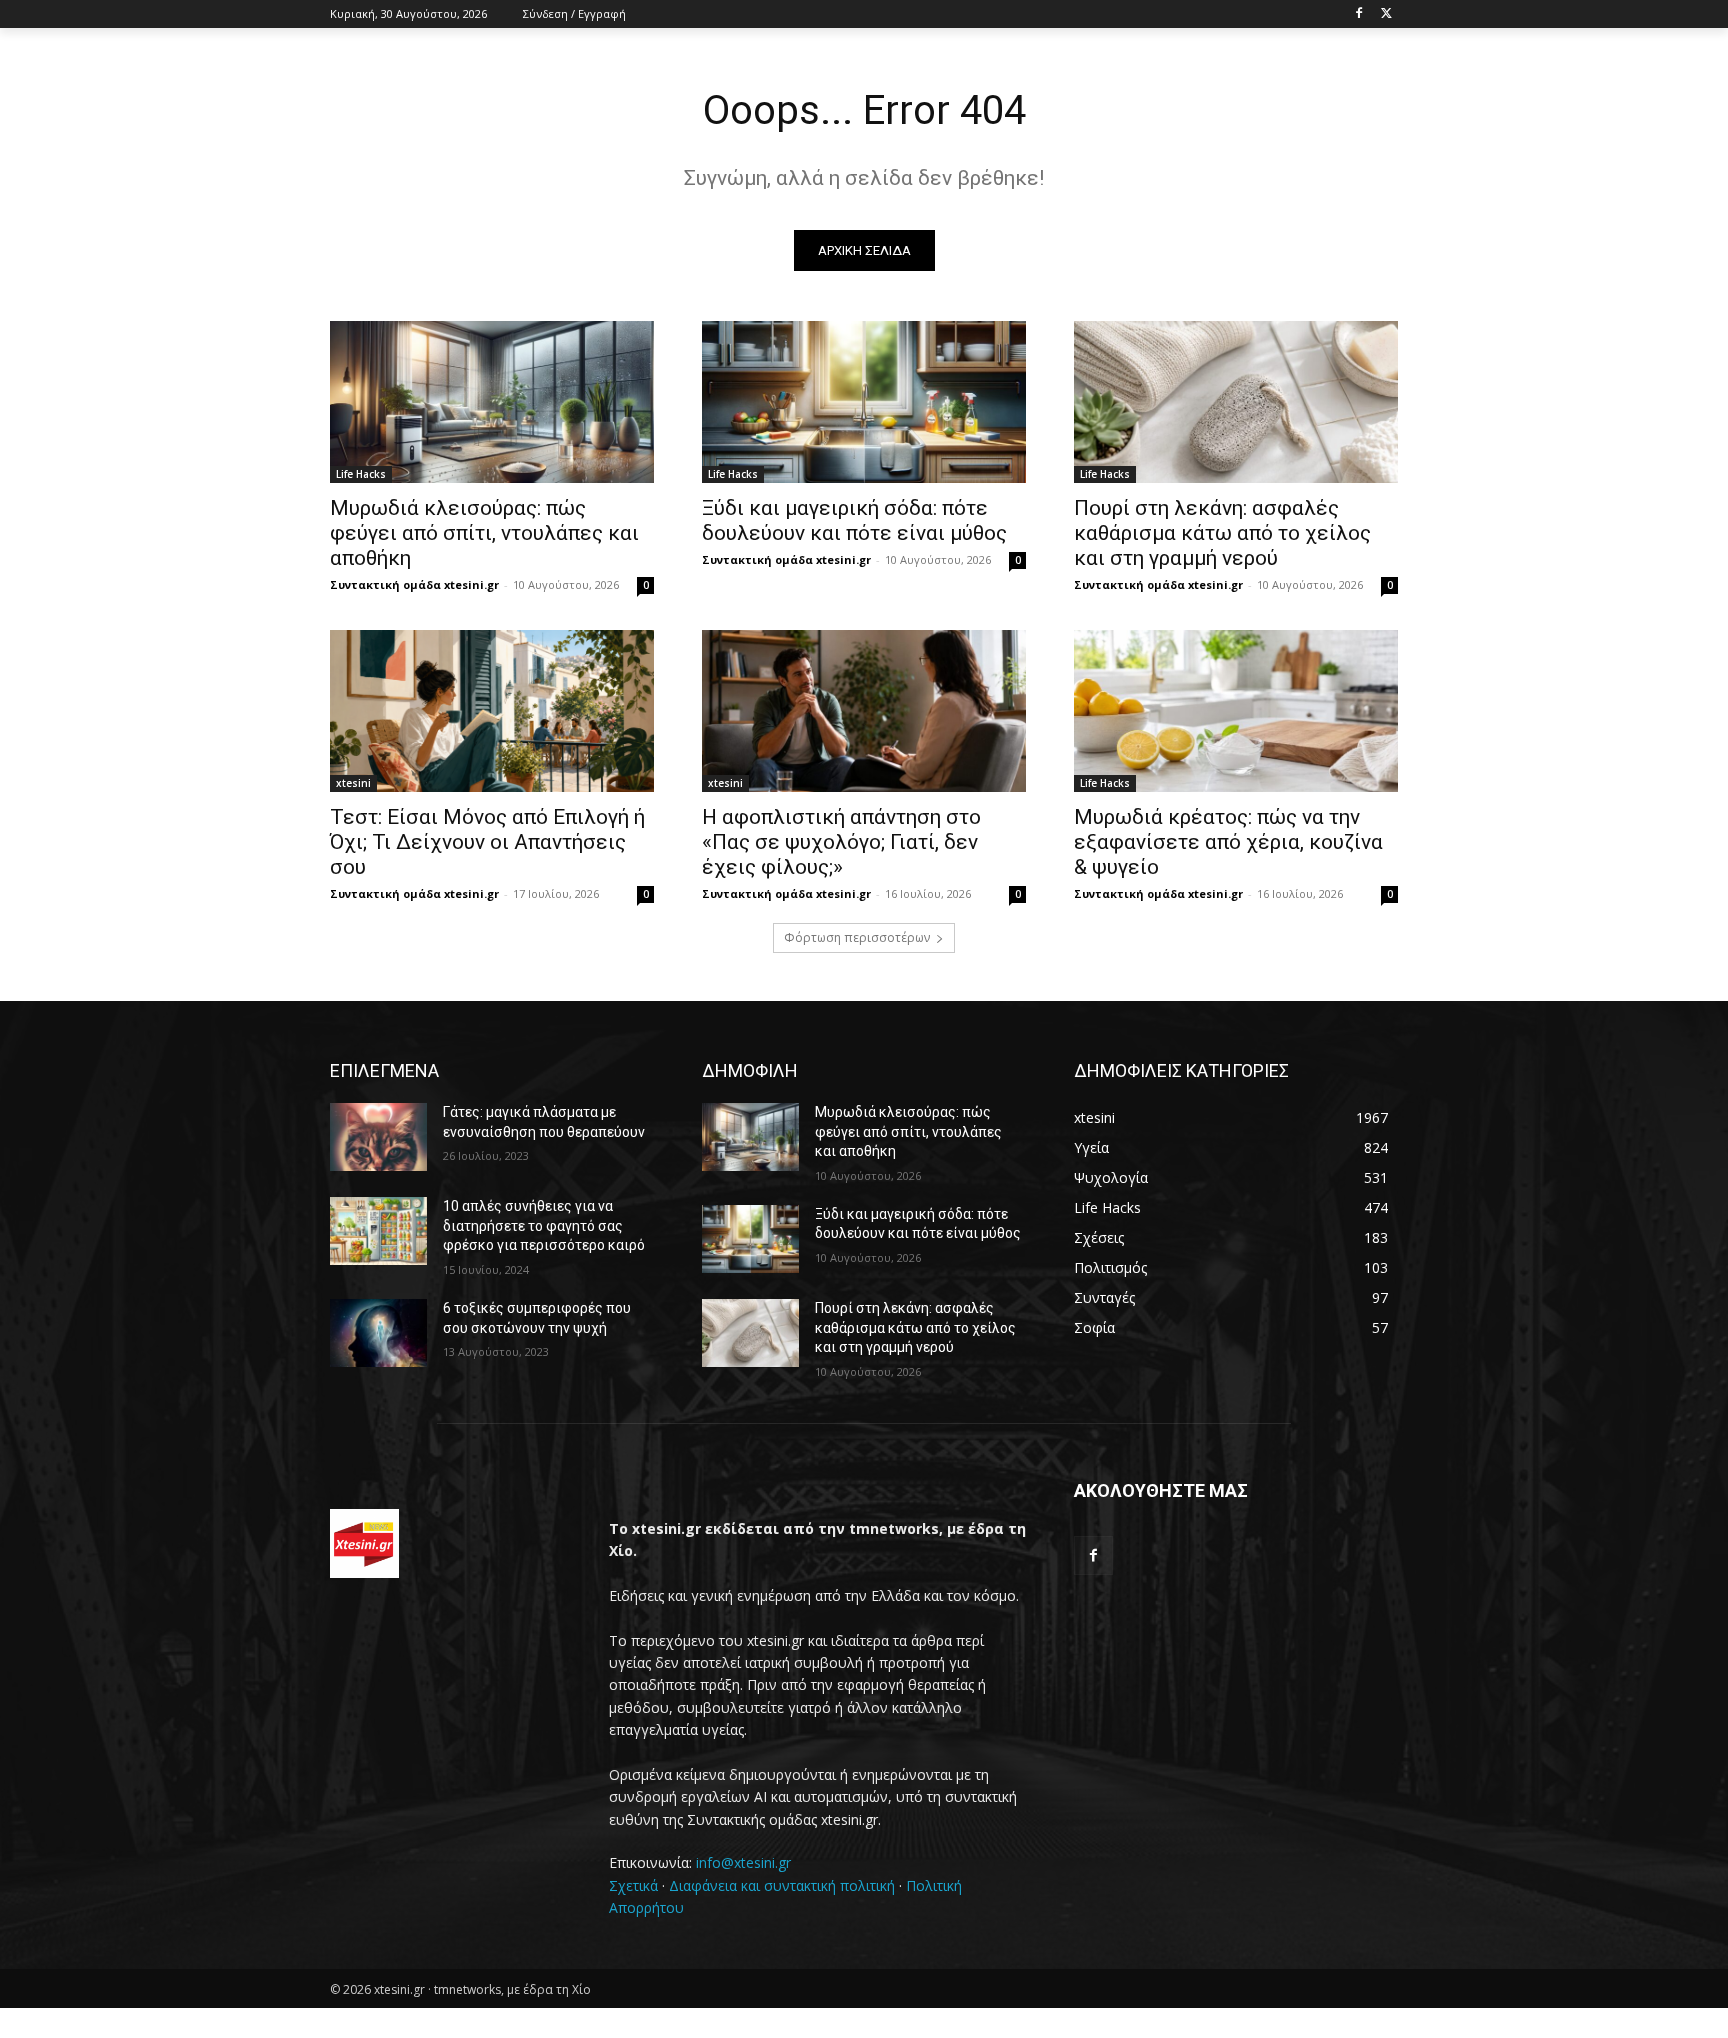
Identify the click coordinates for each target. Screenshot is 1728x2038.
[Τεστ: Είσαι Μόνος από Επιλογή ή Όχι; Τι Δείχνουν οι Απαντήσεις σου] (492, 711)
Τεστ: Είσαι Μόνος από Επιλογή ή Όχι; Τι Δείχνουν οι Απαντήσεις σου (487, 842)
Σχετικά (633, 1885)
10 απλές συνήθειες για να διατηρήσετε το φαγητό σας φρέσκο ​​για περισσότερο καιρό (544, 1225)
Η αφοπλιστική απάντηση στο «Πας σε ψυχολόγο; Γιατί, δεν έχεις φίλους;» (841, 842)
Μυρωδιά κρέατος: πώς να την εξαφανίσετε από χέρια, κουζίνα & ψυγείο (1228, 842)
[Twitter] (1386, 14)
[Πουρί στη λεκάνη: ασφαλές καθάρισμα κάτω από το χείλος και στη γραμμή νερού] (1236, 402)
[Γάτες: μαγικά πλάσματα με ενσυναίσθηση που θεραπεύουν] (378, 1137)
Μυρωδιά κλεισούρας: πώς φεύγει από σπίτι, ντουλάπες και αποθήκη (484, 533)
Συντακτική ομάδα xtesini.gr (414, 584)
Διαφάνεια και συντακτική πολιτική (782, 1885)
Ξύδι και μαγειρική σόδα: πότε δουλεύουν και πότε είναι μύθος (854, 520)
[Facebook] (1358, 14)
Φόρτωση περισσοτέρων (857, 937)
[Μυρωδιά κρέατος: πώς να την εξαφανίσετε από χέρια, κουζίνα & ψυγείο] (1236, 711)
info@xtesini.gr (743, 1862)
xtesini (353, 783)
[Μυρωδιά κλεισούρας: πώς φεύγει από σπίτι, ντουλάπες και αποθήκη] (492, 402)
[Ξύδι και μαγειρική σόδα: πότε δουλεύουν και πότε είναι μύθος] (864, 402)
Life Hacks (361, 474)
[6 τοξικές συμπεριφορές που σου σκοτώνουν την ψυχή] (378, 1333)
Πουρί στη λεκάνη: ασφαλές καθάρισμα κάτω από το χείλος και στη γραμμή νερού (1222, 533)
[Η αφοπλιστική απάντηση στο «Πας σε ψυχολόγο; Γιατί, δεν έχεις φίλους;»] (864, 711)
